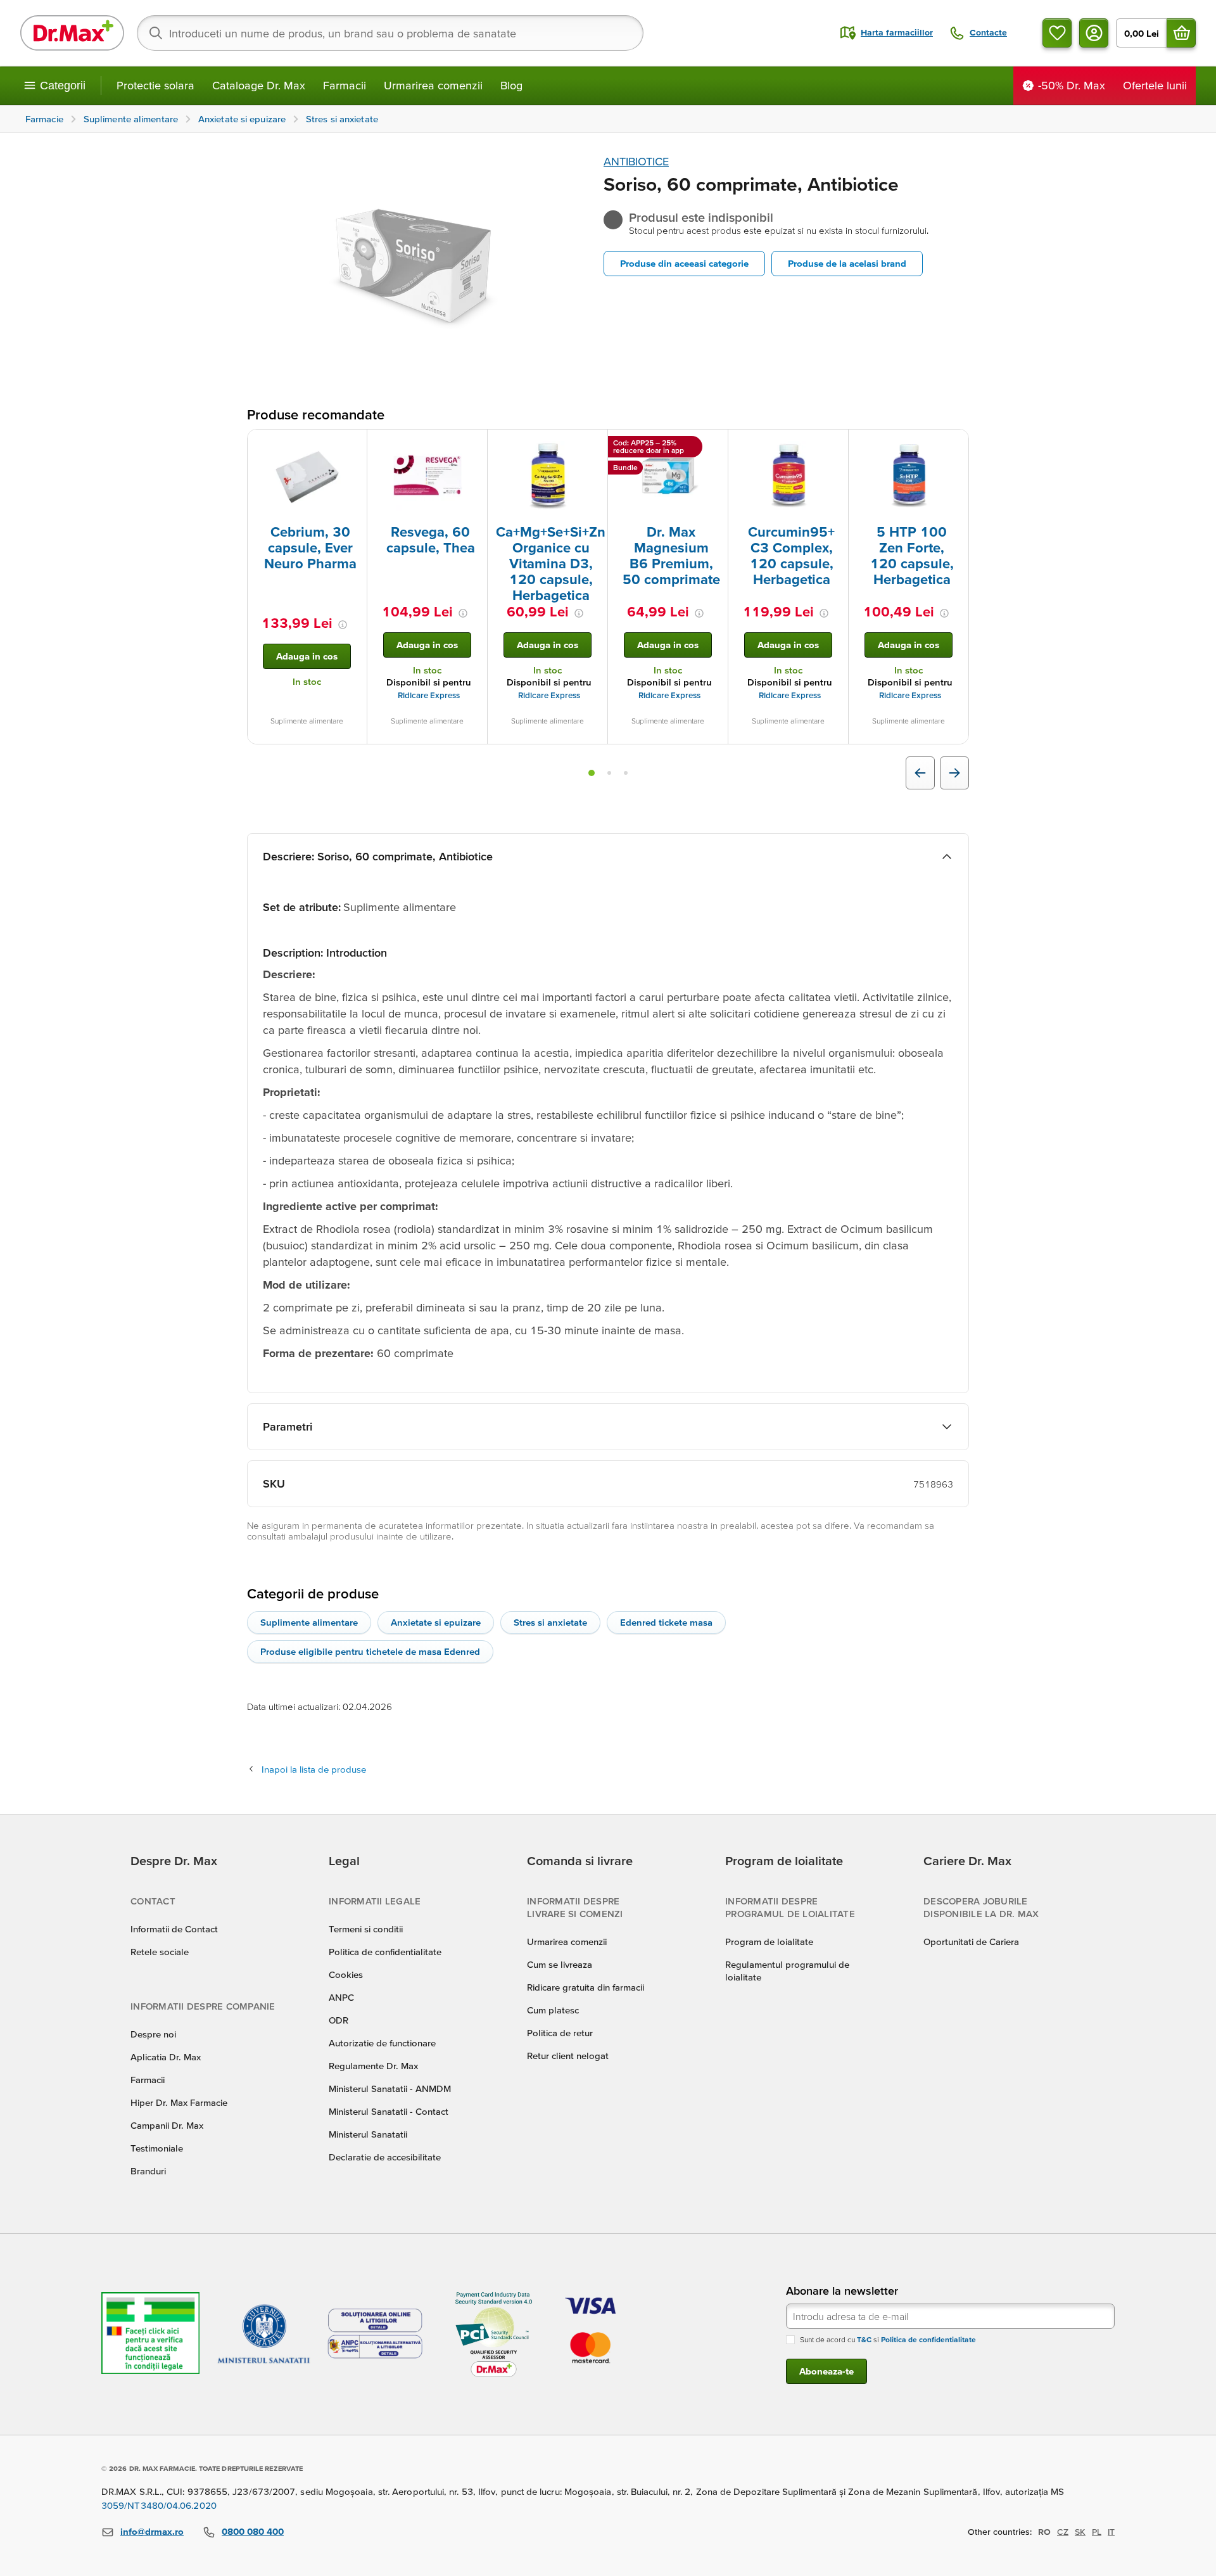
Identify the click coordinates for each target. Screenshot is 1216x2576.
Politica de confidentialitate (385, 1952)
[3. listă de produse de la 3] (626, 773)
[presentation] (307, 476)
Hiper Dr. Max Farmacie (179, 2102)
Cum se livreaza (560, 1964)
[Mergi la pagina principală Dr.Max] (72, 33)
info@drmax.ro (152, 2531)
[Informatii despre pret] (343, 625)
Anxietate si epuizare (436, 1622)
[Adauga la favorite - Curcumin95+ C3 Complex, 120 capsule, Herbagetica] (834, 445)
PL (1097, 2532)
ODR (339, 2020)
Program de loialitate (769, 1942)
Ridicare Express (429, 695)
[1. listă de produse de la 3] (592, 773)
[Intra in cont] (1094, 33)
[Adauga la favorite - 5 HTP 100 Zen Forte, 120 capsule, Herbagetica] (954, 445)
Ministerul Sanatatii (368, 2134)
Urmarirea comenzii (433, 85)
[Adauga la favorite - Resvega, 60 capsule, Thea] (473, 445)
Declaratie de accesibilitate (385, 2157)
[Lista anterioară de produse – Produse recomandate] (920, 773)
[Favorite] (1057, 33)
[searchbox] (390, 33)
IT (1111, 2532)
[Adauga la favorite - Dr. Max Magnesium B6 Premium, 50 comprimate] (714, 445)
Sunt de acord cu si (888, 2339)
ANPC (341, 1997)
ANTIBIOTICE (636, 161)
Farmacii (345, 85)
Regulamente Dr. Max (373, 2066)
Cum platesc (553, 2010)
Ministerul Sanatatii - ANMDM (390, 2088)
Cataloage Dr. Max (259, 85)
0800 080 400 (253, 2531)
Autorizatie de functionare (382, 2043)
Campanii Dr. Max (167, 2125)
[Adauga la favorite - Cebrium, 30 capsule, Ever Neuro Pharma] (353, 445)
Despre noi (153, 2034)
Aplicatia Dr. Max (166, 2057)
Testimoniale (157, 2148)
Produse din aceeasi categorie (684, 263)
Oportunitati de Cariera (971, 1942)
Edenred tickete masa (666, 1622)
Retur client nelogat (568, 2056)
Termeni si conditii (366, 1929)
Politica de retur (560, 2033)
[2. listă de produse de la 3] (609, 773)
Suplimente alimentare (309, 1622)
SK (1080, 2532)
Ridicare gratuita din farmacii (586, 1987)
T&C (864, 2339)
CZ (1063, 2532)
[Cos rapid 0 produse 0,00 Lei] (1181, 33)
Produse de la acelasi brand (847, 263)
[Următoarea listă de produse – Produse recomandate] (954, 773)
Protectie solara (155, 85)
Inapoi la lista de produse (314, 1769)
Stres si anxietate (550, 1622)
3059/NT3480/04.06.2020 (159, 2505)
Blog (511, 85)
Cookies (346, 1974)
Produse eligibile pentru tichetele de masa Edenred (370, 1651)
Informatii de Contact (174, 1929)
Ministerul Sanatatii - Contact (389, 2111)
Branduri (148, 2171)
